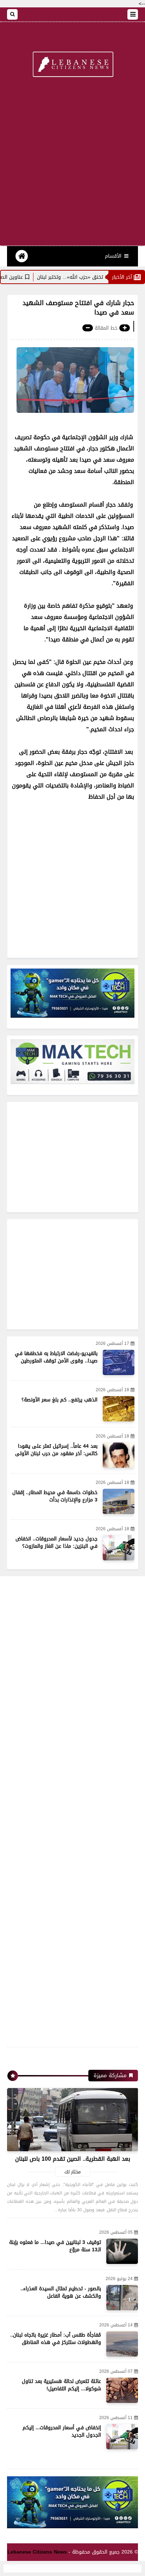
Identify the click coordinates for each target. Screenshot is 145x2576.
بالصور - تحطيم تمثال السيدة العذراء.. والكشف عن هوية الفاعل (61, 2292)
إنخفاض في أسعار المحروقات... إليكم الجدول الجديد (62, 2431)
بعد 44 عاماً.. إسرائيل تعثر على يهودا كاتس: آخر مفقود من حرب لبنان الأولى (56, 1450)
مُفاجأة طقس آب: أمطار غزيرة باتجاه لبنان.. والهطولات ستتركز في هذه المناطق (56, 2339)
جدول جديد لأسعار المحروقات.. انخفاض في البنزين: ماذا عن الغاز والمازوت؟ (56, 1543)
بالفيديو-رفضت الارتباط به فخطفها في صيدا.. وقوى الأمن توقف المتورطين (56, 1357)
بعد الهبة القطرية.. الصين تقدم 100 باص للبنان (73, 2159)
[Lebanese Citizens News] (72, 65)
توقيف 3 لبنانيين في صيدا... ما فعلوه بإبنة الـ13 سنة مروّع (55, 2246)
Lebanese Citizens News (37, 2552)
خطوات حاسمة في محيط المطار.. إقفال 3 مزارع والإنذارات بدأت (55, 1496)
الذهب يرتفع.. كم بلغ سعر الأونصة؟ (59, 1400)
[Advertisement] (72, 166)
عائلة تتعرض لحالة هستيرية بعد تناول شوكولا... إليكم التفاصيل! (61, 2385)
